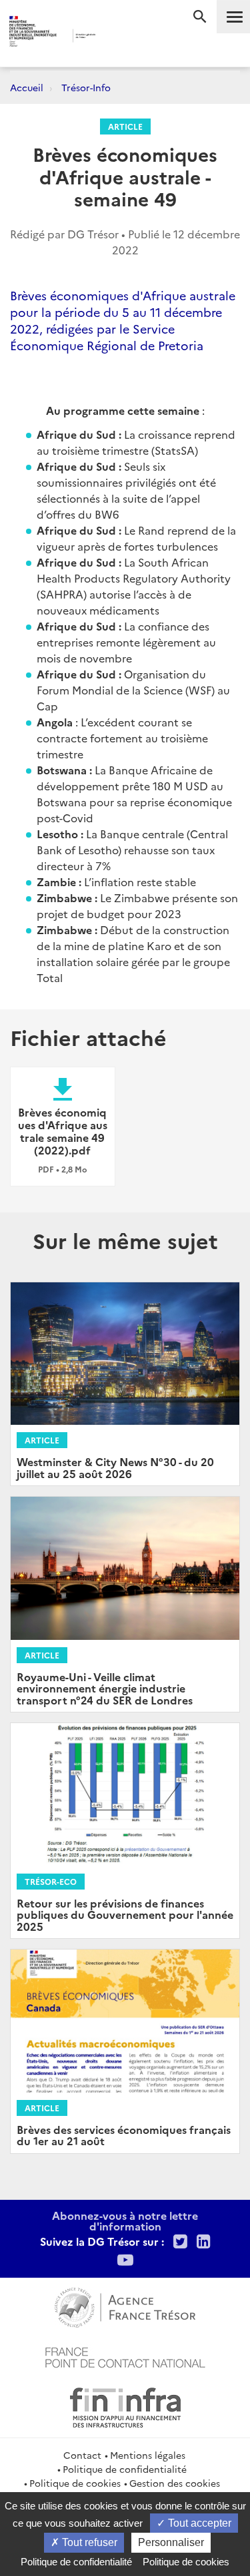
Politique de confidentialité (125, 2469)
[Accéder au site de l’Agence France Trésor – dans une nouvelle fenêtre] (125, 2306)
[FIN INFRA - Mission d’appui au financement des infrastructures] (125, 2406)
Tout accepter (198, 2523)
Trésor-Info (86, 87)
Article (125, 126)
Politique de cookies (75, 2483)
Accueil (27, 87)
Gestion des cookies (175, 2483)
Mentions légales (148, 2455)
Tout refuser (88, 2542)
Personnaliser (171, 2542)
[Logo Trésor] (114, 37)
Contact (82, 2455)
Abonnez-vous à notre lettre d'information (125, 2220)
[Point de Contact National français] (125, 2356)
